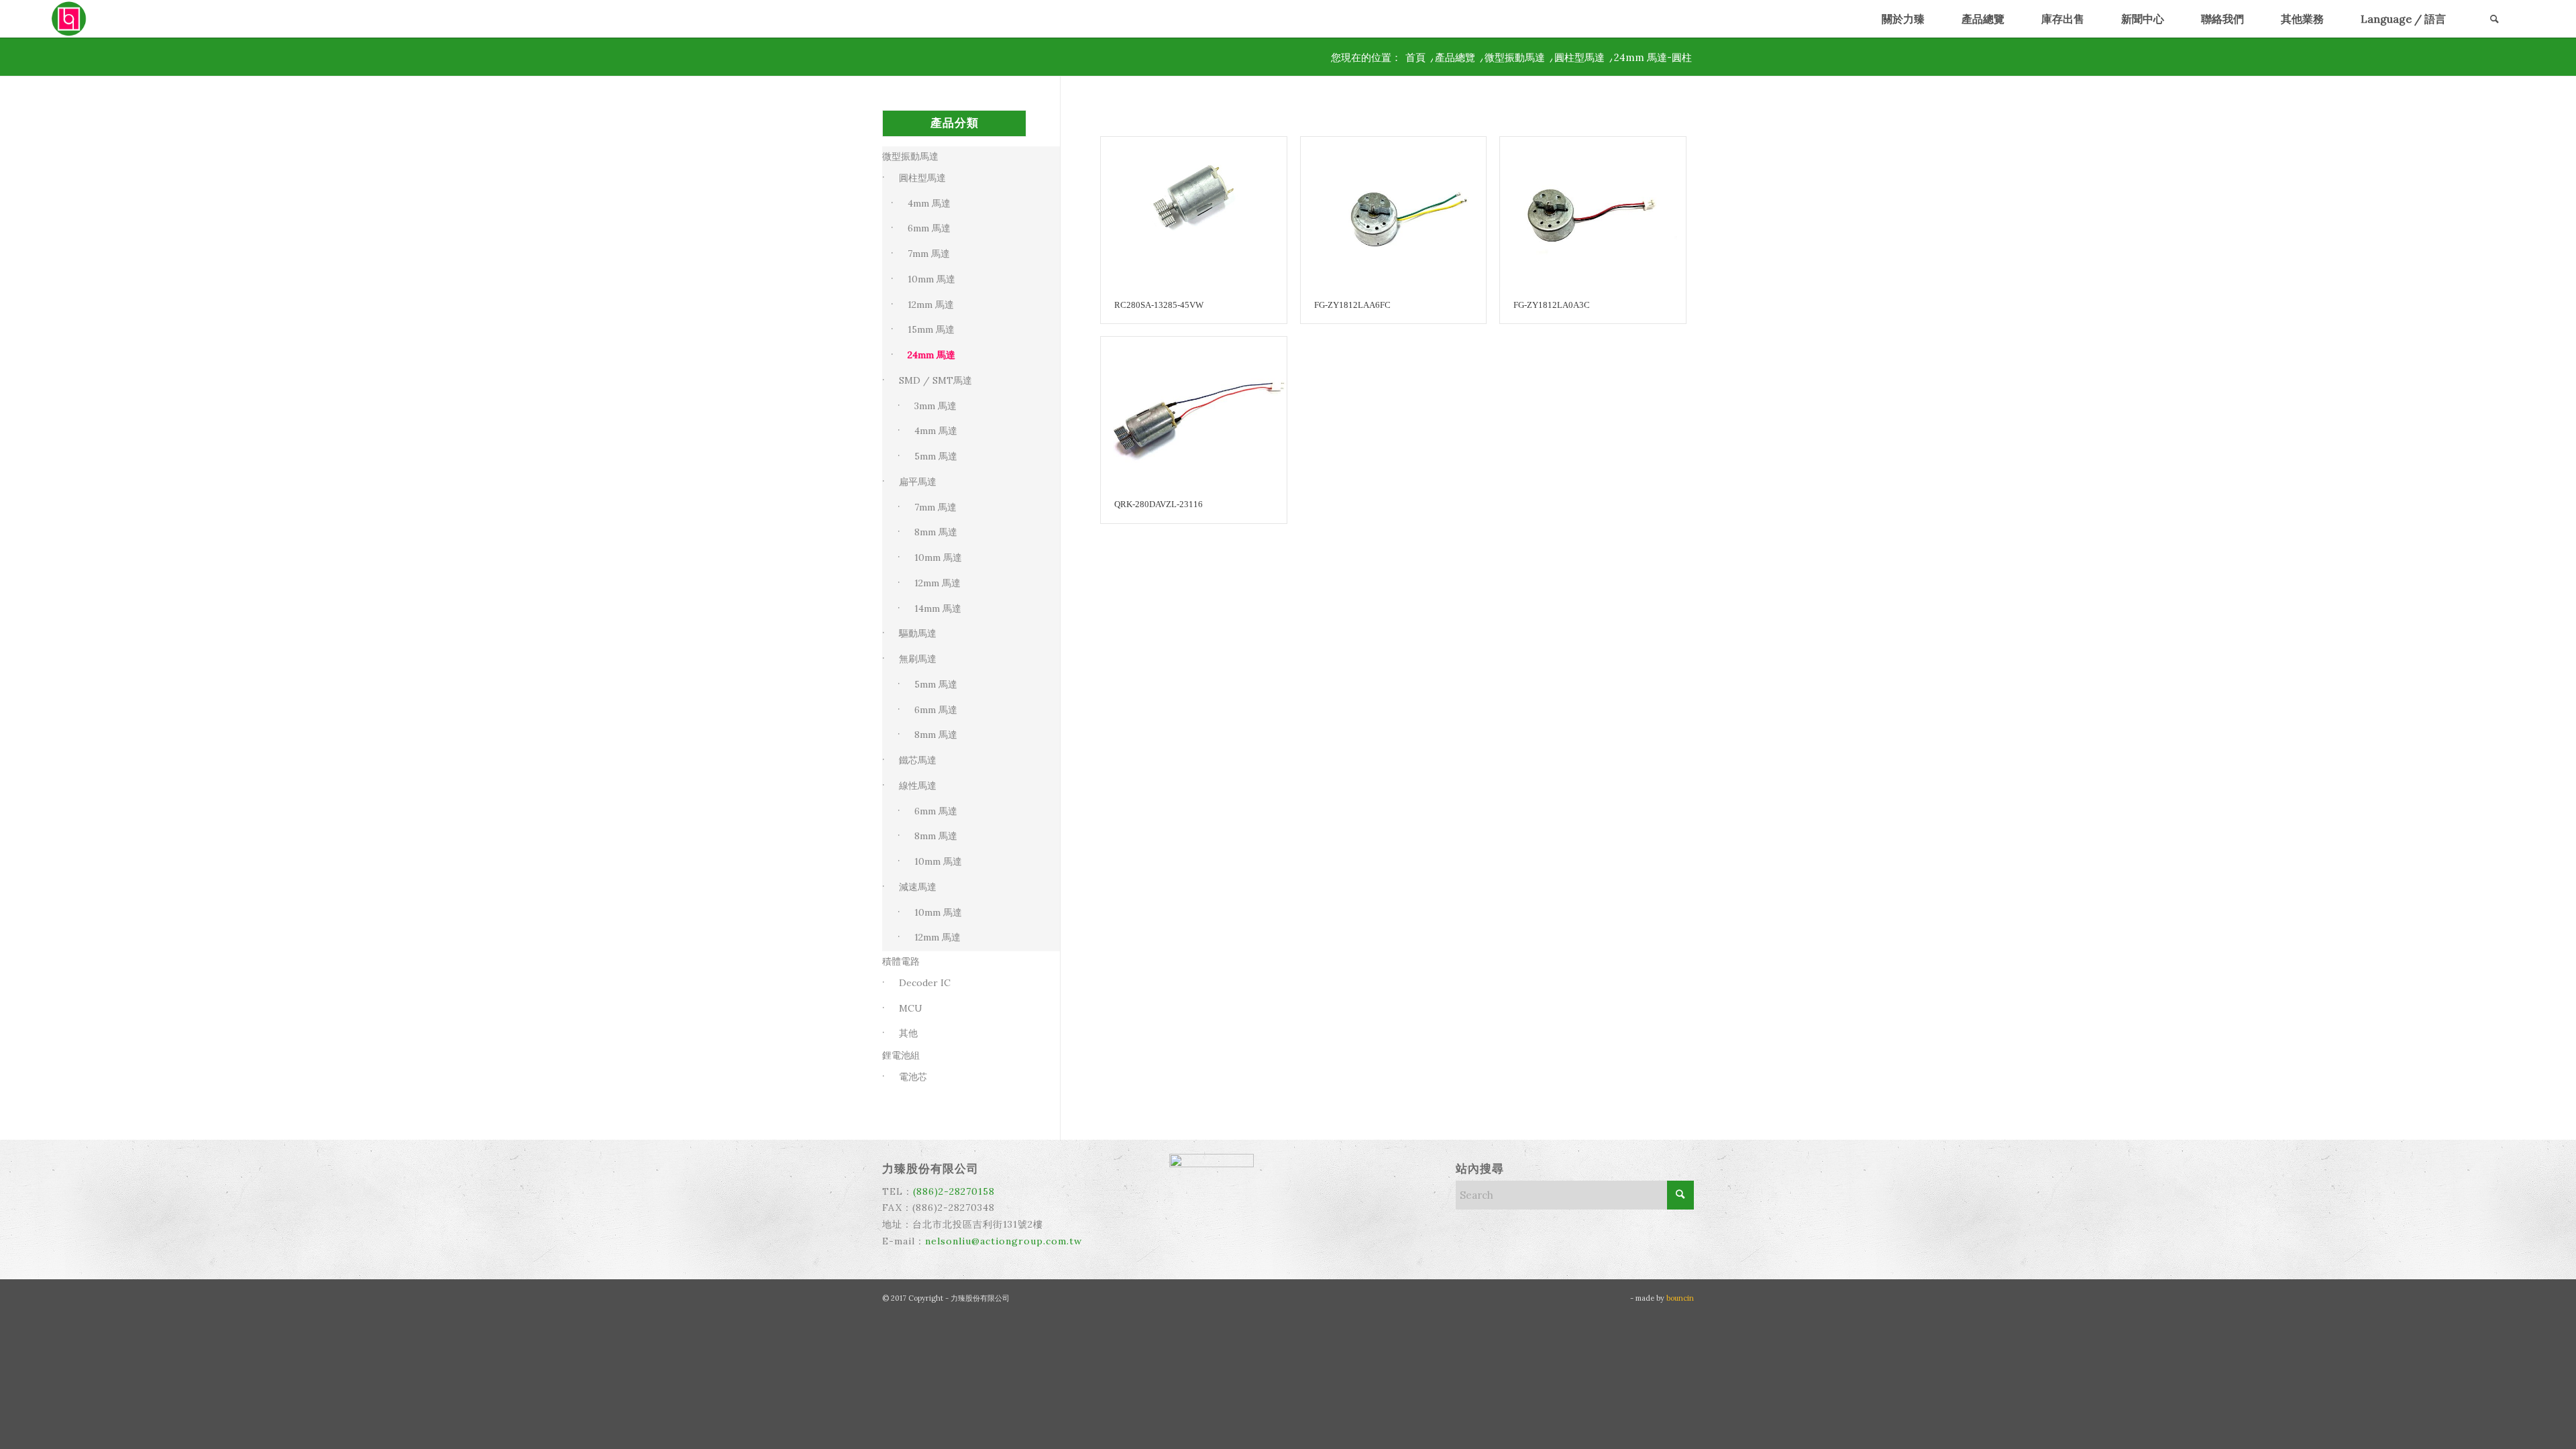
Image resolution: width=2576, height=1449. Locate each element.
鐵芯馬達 (918, 760)
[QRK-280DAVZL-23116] (1194, 412)
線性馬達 (918, 786)
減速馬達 (918, 887)
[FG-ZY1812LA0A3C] (1593, 212)
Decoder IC (925, 983)
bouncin (1680, 1298)
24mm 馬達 (931, 355)
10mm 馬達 (931, 279)
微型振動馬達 (910, 156)
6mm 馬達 (929, 228)
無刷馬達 (918, 659)
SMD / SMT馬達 (935, 380)
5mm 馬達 (936, 456)
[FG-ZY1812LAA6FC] (1394, 212)
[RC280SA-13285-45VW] (1194, 212)
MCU (911, 1008)
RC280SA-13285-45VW (1159, 305)
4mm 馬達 (929, 203)
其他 (908, 1033)
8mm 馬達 (936, 532)
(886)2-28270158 (954, 1191)
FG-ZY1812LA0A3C (1552, 305)
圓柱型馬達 (922, 178)
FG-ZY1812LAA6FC (1352, 305)
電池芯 (913, 1077)
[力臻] (70, 19)
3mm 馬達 (935, 406)
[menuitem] (1903, 19)
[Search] (2494, 19)
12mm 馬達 (931, 305)
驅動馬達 (918, 633)
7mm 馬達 (929, 254)
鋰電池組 (901, 1055)
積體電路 (901, 961)
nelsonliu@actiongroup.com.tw (1004, 1241)
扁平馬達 (918, 482)
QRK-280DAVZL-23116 (1159, 504)
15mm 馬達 (931, 329)
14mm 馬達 (938, 608)
